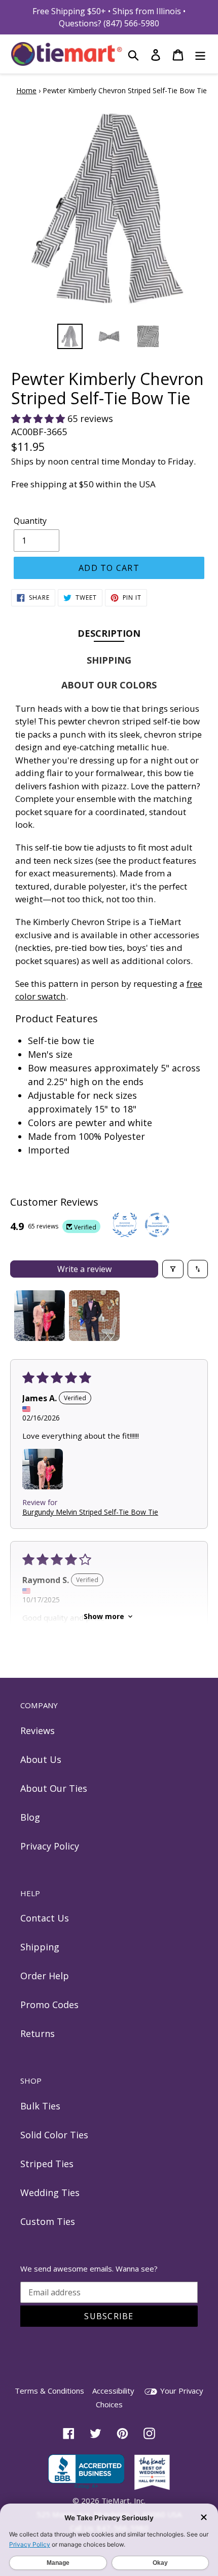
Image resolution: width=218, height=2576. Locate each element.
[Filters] (173, 1269)
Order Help (45, 1976)
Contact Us (45, 1918)
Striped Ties (47, 2164)
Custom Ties (48, 2221)
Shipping (40, 1947)
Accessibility (113, 2391)
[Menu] (200, 54)
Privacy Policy (50, 1846)
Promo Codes (49, 2005)
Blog (30, 1817)
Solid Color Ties (54, 2135)
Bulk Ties (40, 2106)
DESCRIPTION (109, 633)
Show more (104, 1616)
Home (26, 90)
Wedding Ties (50, 2193)
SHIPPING (109, 660)
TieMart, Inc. (123, 2501)
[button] (39, 418)
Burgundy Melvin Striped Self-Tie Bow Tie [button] (90, 1512)
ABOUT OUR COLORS (109, 685)
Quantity (30, 521)
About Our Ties (54, 1788)
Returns (38, 2033)
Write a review (84, 1269)
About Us (41, 1759)
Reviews (38, 1731)
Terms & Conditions (49, 2391)
